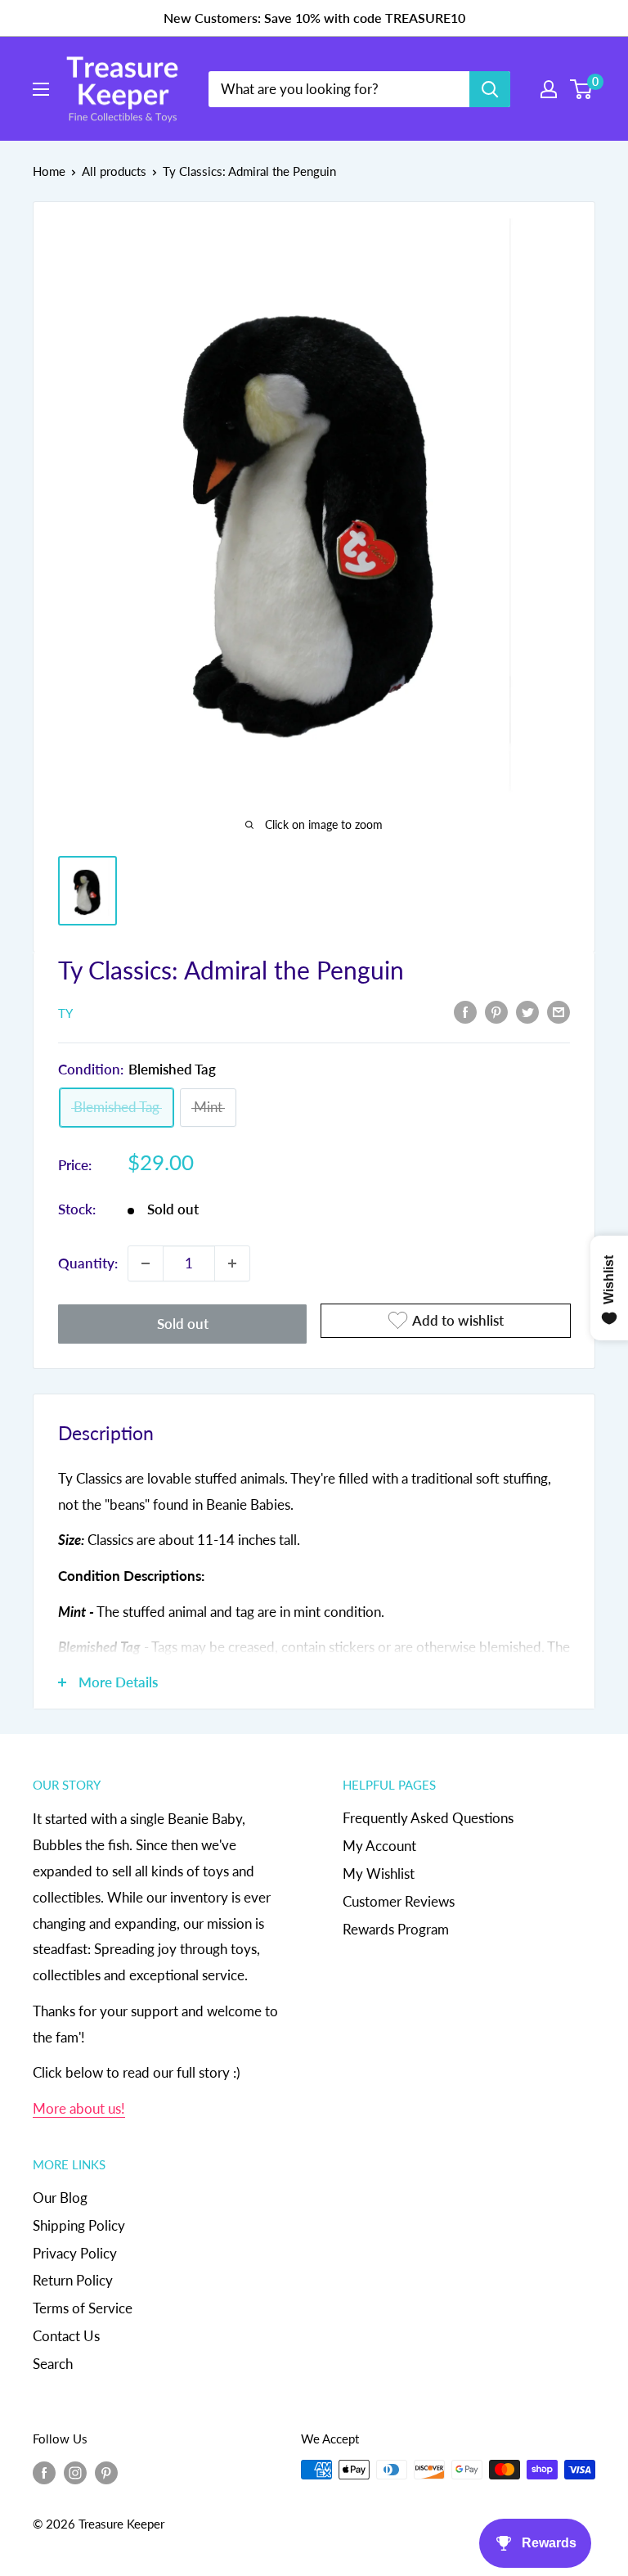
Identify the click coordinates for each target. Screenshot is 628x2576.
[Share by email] (558, 1011)
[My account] (549, 89)
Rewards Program (396, 1929)
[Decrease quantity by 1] (146, 1263)
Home (49, 171)
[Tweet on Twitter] (527, 1011)
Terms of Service (83, 2308)
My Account (379, 1846)
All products (114, 171)
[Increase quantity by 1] (232, 1263)
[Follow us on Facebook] (44, 2472)
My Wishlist (379, 1873)
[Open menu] (41, 89)
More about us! (79, 2108)
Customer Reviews (399, 1901)
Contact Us (66, 2336)
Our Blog (60, 2198)
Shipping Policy (79, 2225)
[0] (582, 89)
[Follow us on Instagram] (75, 2472)
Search (53, 2364)
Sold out (183, 1324)
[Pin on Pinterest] (496, 1011)
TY (65, 1013)
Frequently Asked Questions (428, 1818)
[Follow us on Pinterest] (106, 2472)
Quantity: (88, 1263)
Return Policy (73, 2280)
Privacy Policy (75, 2253)
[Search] (490, 89)
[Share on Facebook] (465, 1011)
